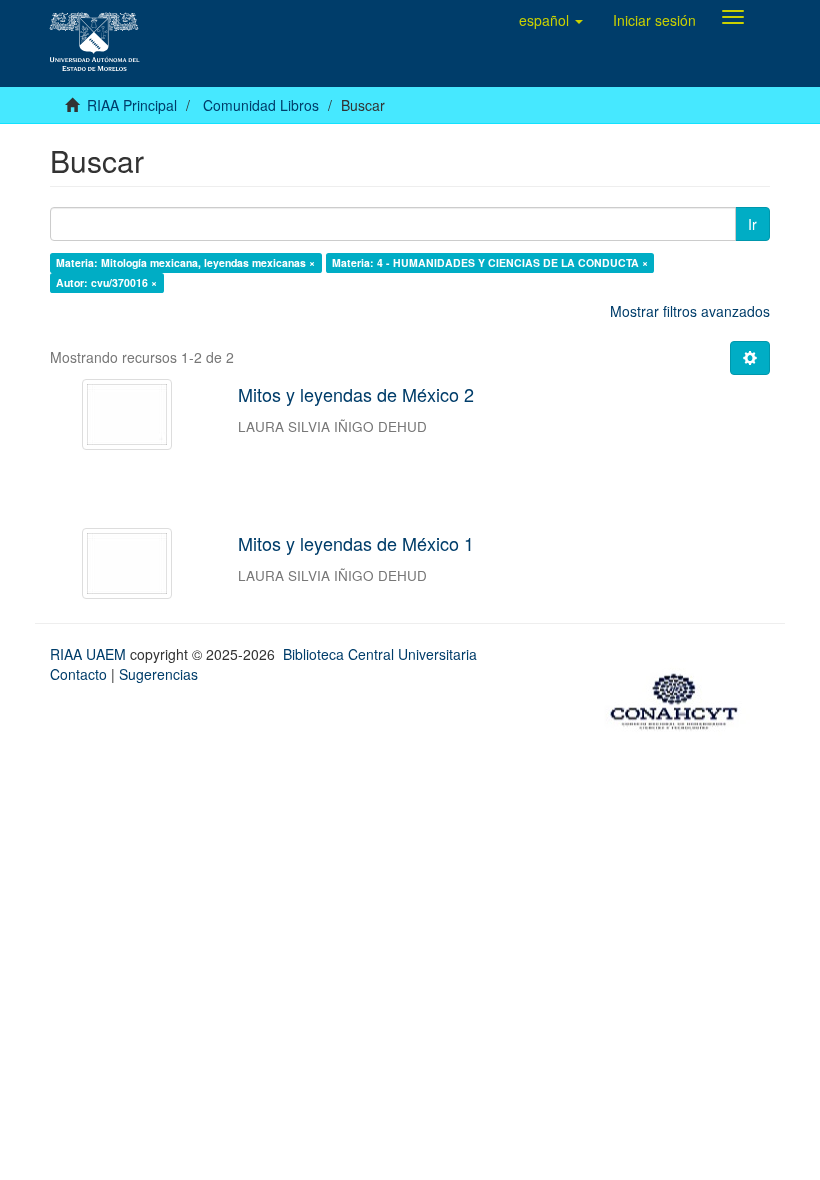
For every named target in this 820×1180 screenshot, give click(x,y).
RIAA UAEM (90, 654)
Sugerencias (158, 674)
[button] (551, 20)
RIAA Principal (132, 105)
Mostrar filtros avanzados (690, 311)
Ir (752, 224)
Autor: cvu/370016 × (106, 282)
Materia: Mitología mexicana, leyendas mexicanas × (185, 262)
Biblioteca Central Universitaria (380, 654)
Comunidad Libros (261, 105)
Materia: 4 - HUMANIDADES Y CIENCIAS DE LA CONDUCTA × (490, 262)
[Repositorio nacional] (680, 699)
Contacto (78, 674)
